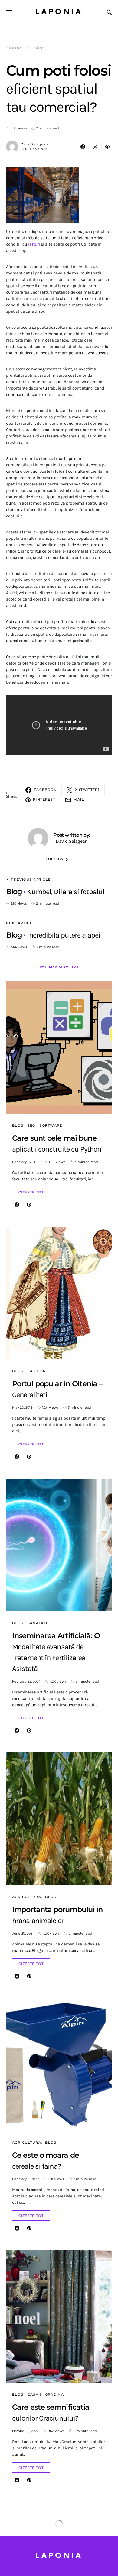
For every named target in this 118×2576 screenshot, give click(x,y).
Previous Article (31, 880)
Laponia (59, 12)
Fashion (37, 1371)
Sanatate (38, 1623)
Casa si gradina (46, 2394)
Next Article (21, 923)
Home (14, 48)
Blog (39, 48)
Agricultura (27, 1897)
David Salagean (34, 144)
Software (51, 1125)
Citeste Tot (31, 1192)
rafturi (34, 244)
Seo (32, 1125)
